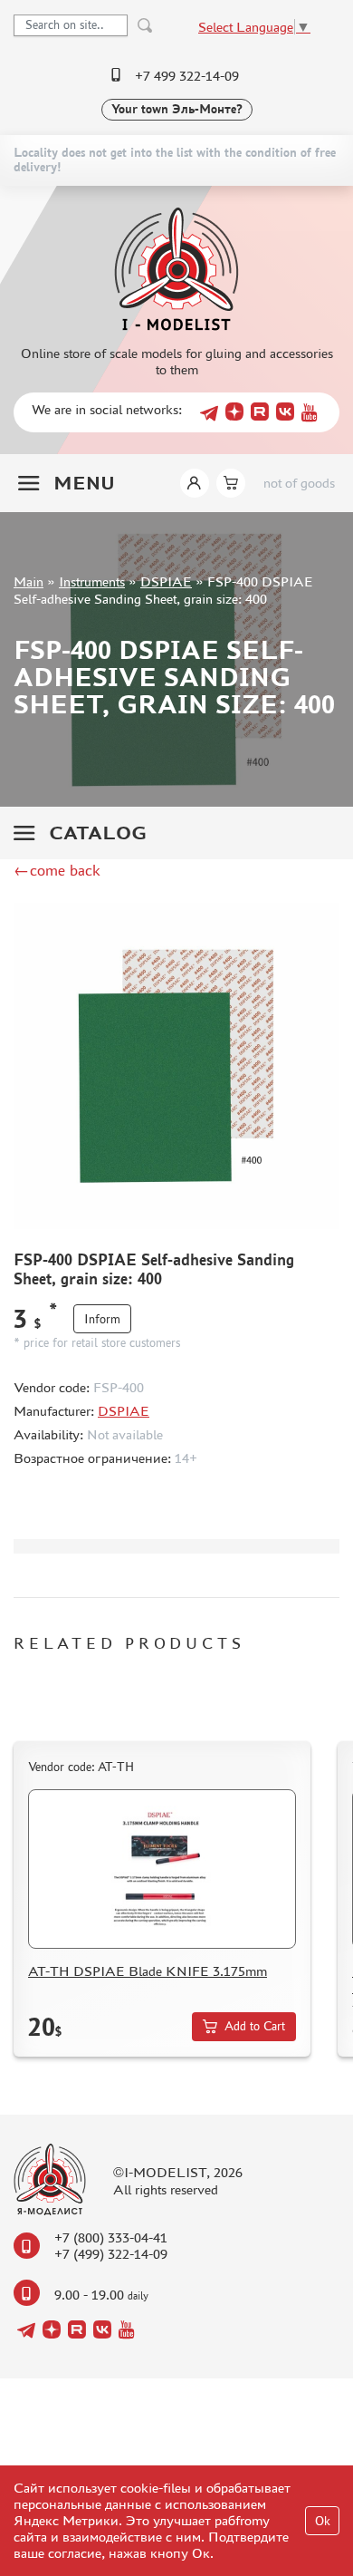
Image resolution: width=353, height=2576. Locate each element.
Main (29, 581)
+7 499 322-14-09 (187, 76)
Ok (323, 2521)
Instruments (92, 581)
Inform (102, 1319)
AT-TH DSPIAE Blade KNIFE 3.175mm (148, 1971)
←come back (57, 870)
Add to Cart (255, 2026)
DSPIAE (166, 581)
